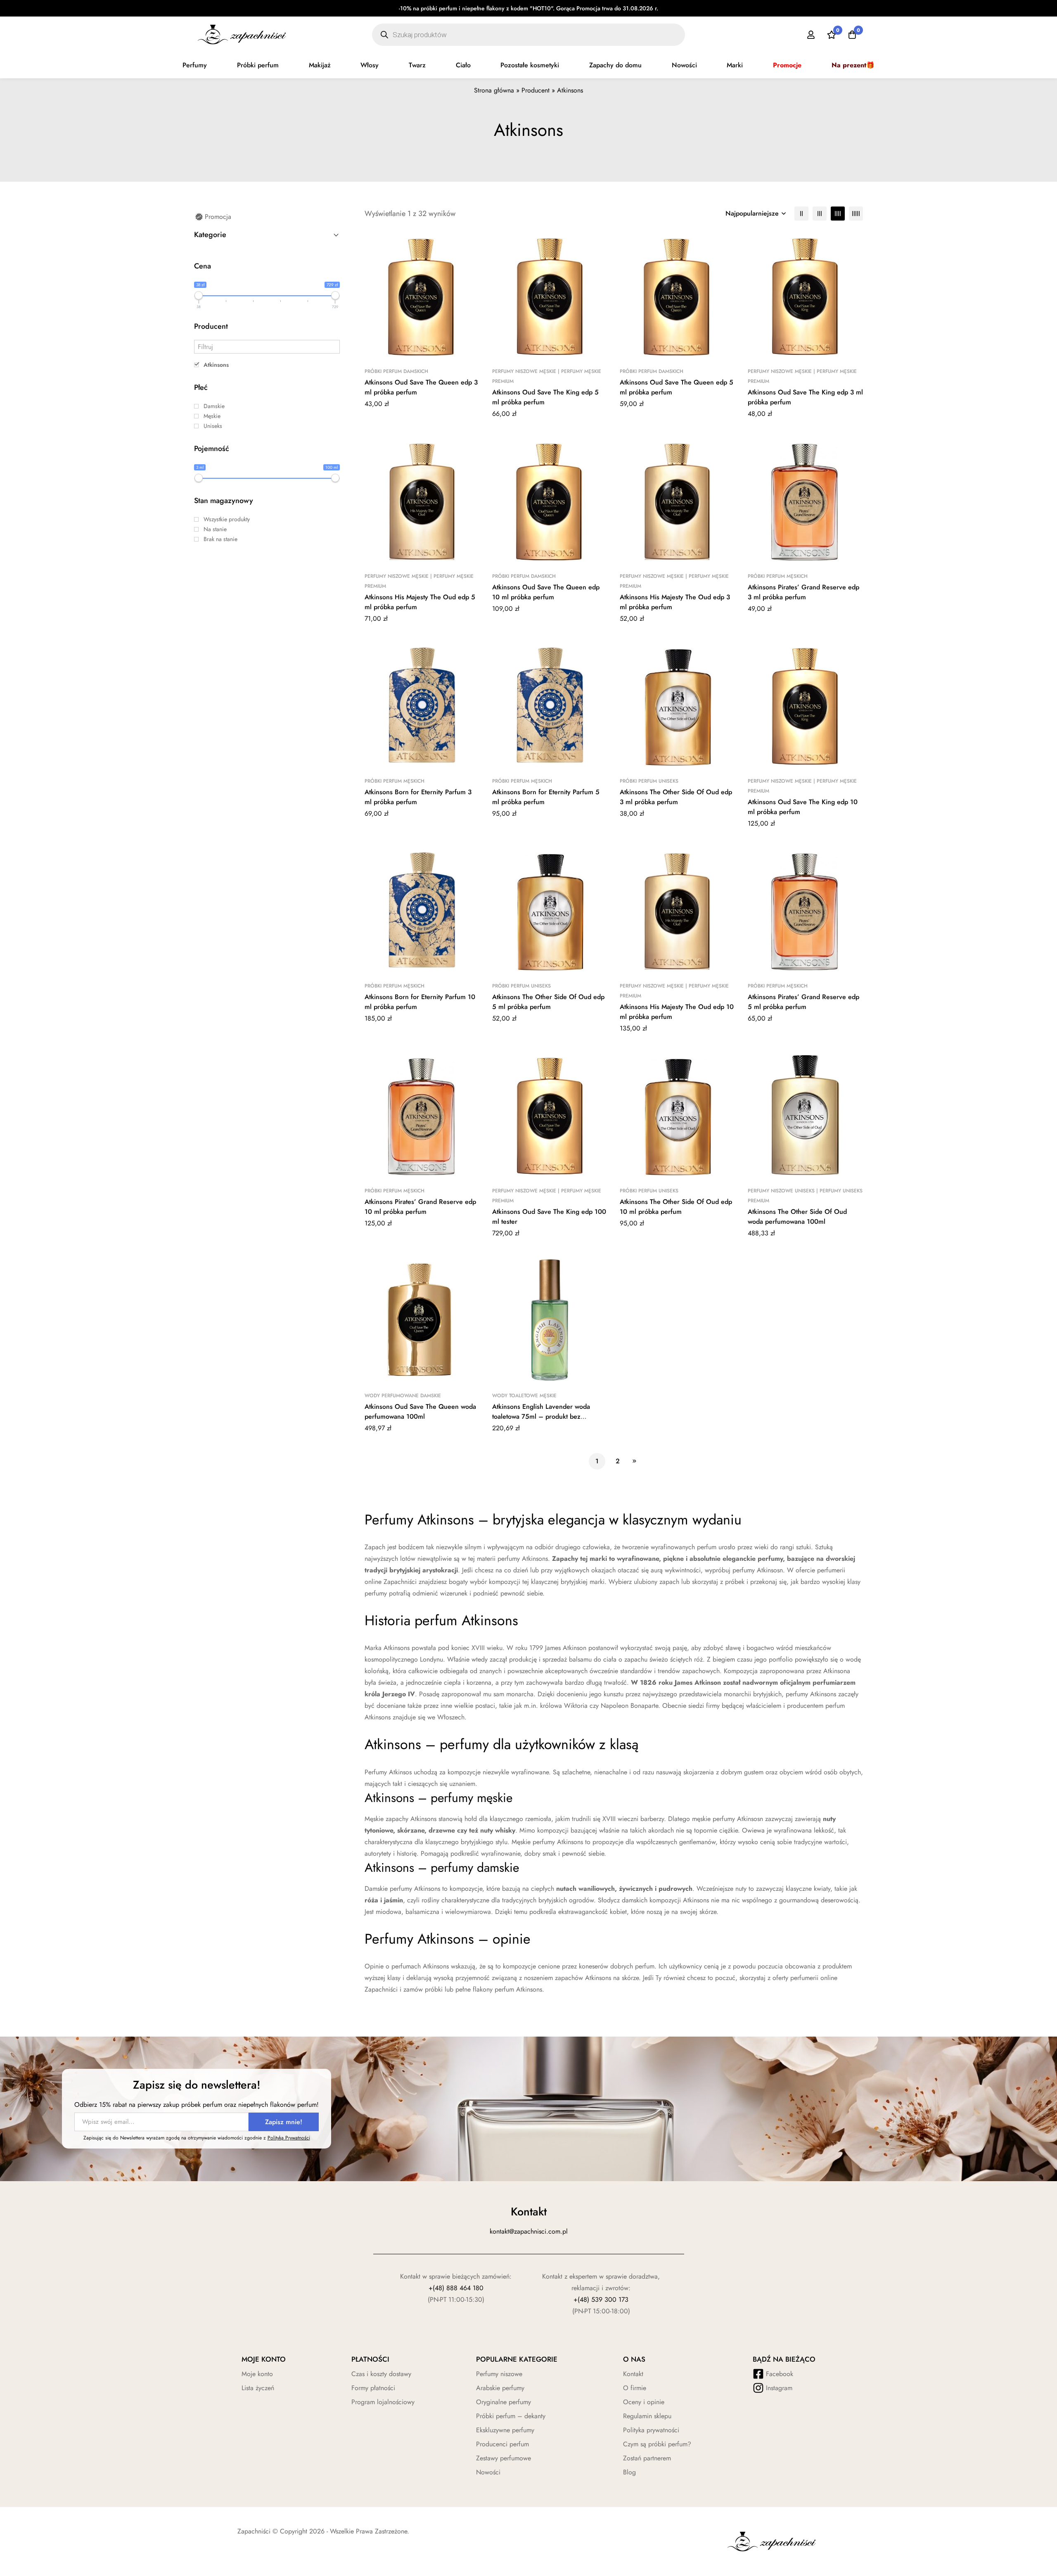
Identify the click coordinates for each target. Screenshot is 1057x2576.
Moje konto (257, 2374)
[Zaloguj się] (811, 35)
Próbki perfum (258, 65)
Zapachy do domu (615, 65)
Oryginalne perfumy (504, 2402)
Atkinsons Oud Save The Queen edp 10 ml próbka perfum (546, 592)
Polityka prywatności (651, 2430)
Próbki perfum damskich (396, 371)
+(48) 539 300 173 (601, 2299)
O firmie (635, 2388)
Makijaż (320, 65)
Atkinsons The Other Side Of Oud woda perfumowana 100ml (797, 1217)
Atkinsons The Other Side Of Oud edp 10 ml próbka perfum (676, 1207)
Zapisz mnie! (284, 2122)
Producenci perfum (502, 2444)
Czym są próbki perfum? (657, 2444)
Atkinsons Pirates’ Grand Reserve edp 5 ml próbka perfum (803, 1002)
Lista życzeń (258, 2388)
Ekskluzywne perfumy (505, 2430)
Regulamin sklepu (647, 2416)
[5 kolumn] (856, 214)
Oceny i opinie (644, 2402)
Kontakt (633, 2374)
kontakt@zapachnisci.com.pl (529, 2231)
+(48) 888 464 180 (456, 2288)
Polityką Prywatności (289, 2138)
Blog (629, 2472)
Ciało (463, 65)
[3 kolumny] (820, 214)
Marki (735, 65)
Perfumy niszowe (499, 2374)
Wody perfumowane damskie (403, 1396)
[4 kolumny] (838, 214)
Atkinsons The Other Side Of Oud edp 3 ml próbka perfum (676, 797)
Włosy (370, 65)
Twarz (417, 65)
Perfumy (195, 65)
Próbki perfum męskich (778, 576)
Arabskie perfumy (500, 2388)
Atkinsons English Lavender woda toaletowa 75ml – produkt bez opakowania (541, 1416)
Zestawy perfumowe (504, 2458)
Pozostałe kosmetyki (530, 65)
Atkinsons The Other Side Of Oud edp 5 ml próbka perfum (548, 1002)
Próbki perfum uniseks (649, 781)
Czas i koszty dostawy (381, 2374)
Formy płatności (373, 2388)
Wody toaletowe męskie (524, 1396)
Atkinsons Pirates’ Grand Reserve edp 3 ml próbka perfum (803, 592)
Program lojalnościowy (383, 2402)
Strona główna (494, 90)
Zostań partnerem (647, 2458)
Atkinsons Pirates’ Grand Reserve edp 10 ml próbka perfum (420, 1207)
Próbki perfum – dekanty (511, 2416)
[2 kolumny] (801, 214)
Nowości (684, 65)
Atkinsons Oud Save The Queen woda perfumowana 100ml (420, 1411)
